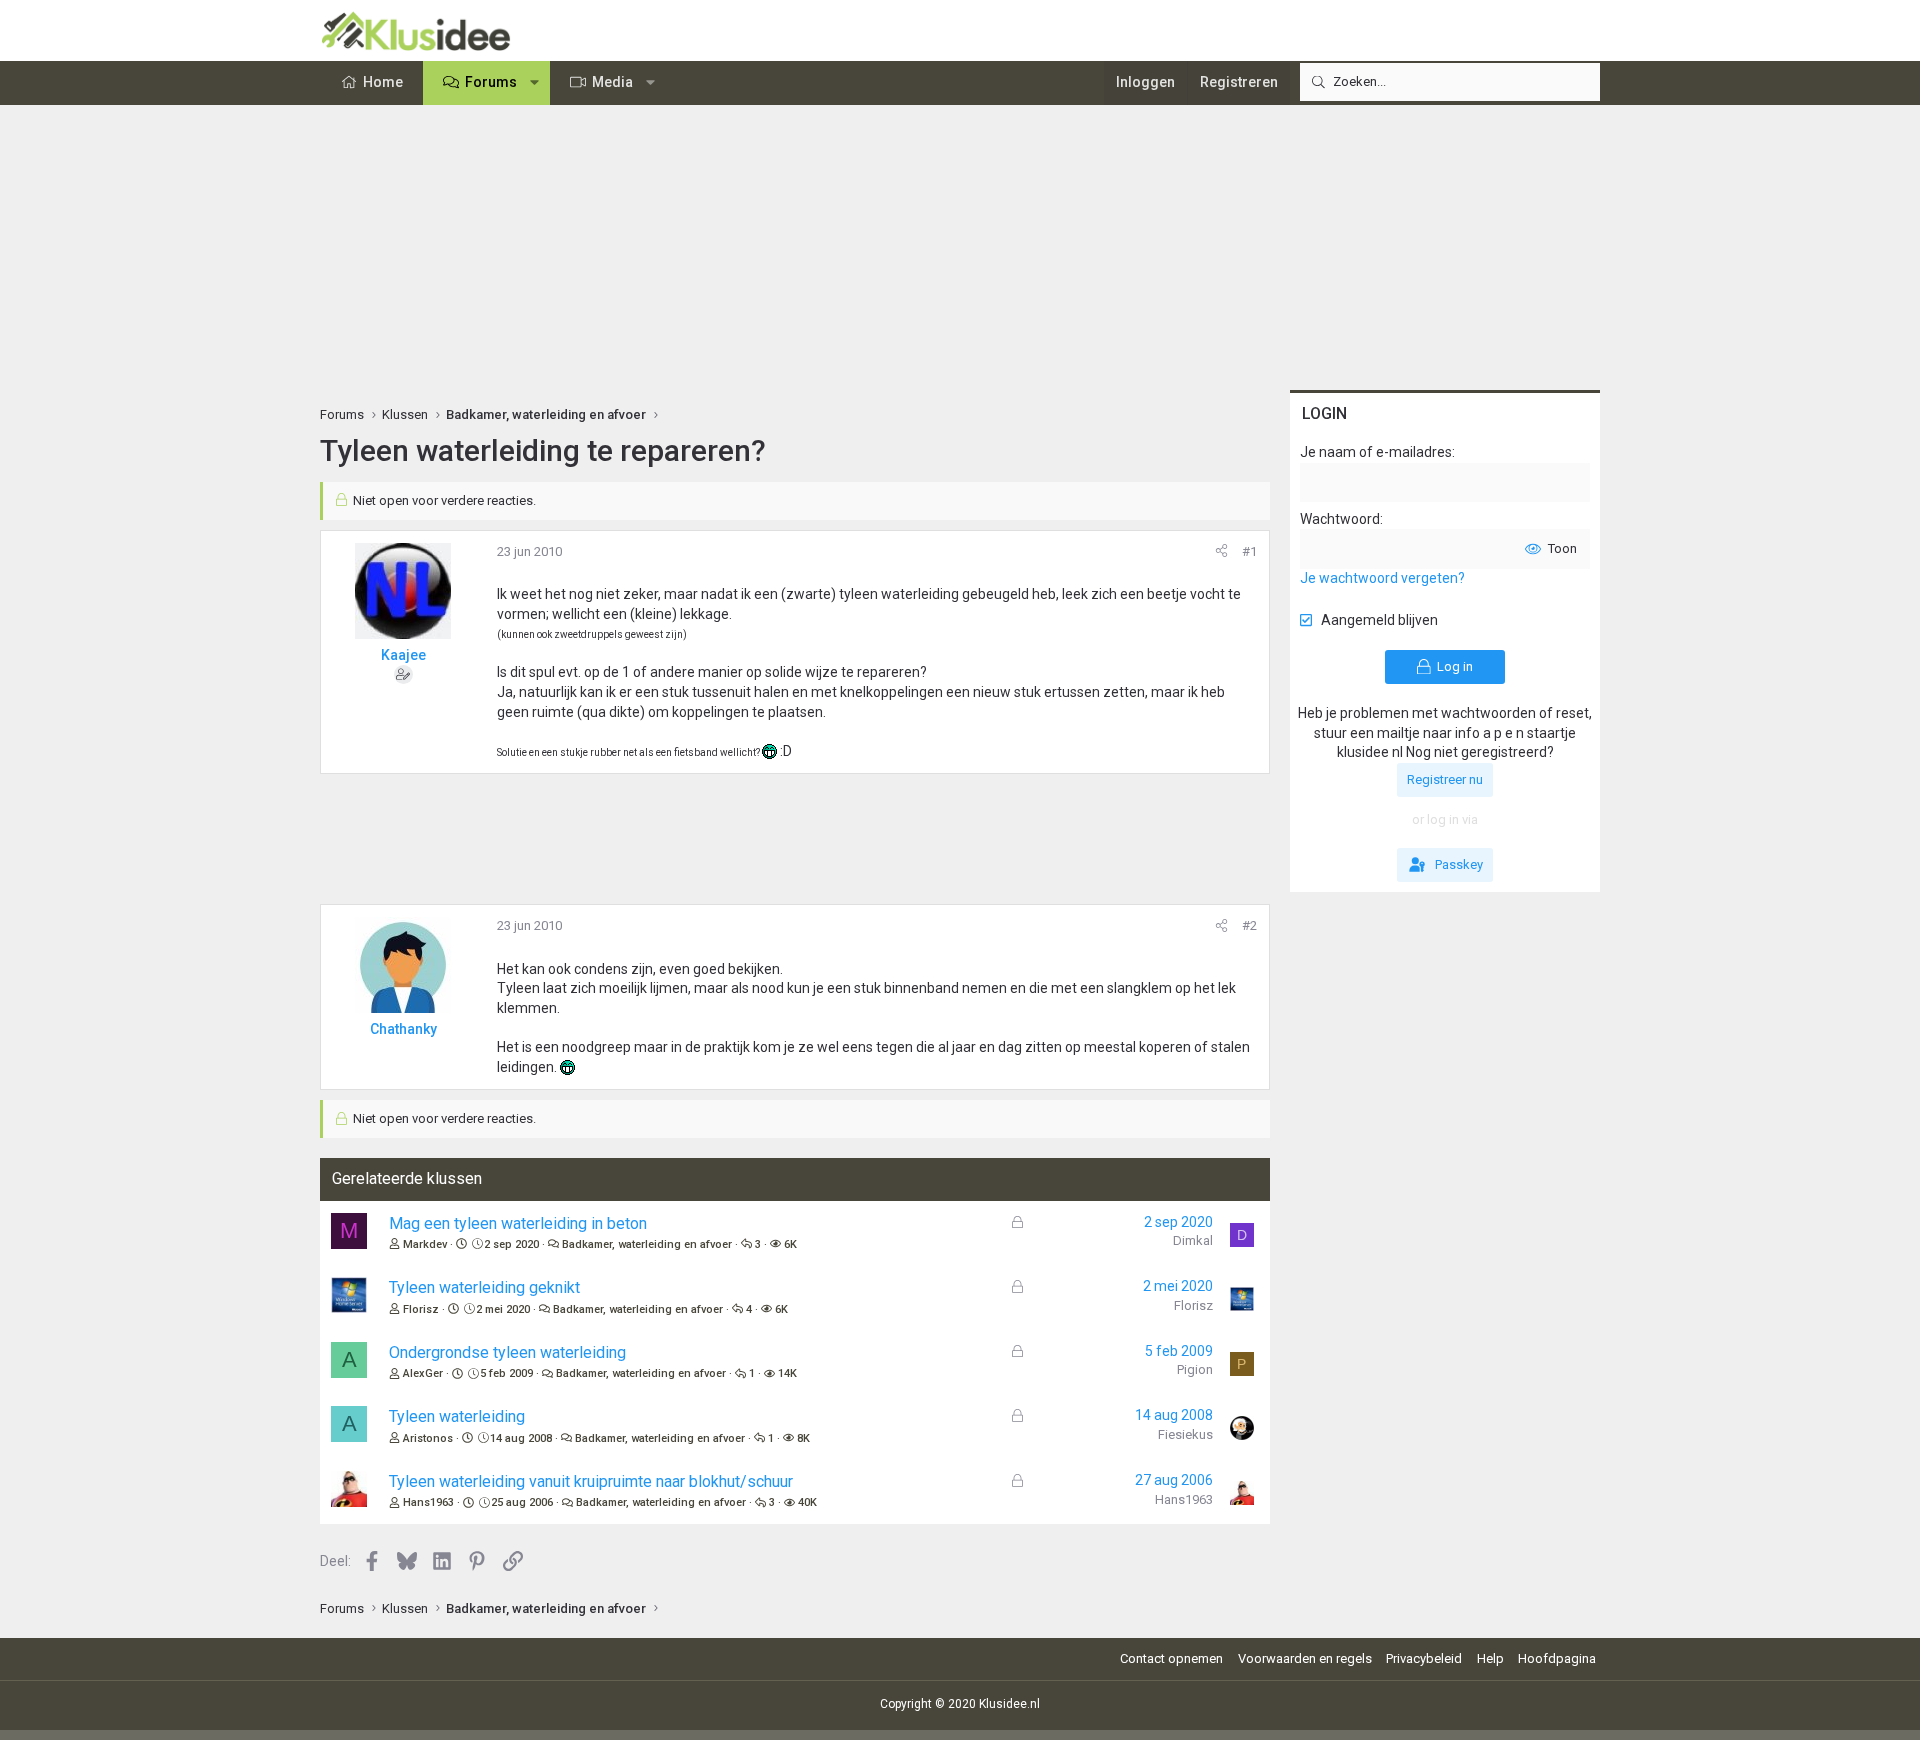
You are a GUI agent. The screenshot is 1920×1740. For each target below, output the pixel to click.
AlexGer (423, 1373)
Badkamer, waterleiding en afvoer (647, 1244)
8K (803, 1438)
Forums (491, 82)
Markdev (425, 1244)
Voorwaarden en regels (1305, 1658)
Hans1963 (428, 1502)
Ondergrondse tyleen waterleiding (507, 1352)
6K (790, 1244)
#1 (1249, 551)
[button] (535, 83)
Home (383, 82)
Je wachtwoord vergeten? (1382, 578)
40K (807, 1502)
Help (1490, 1658)
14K (787, 1373)
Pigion (1195, 1369)
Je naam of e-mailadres (1376, 452)
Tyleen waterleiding (457, 1416)
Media (612, 82)
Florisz (421, 1309)
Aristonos (428, 1438)
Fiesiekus (1185, 1434)
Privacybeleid (1424, 1658)
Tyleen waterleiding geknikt (484, 1287)
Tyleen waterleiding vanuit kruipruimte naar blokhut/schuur (591, 1481)
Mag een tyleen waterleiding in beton (518, 1223)
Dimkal (1193, 1240)
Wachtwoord (1340, 519)
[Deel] (1221, 552)
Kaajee (403, 655)
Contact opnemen (1171, 1658)
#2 (1249, 925)
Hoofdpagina (1557, 1658)
